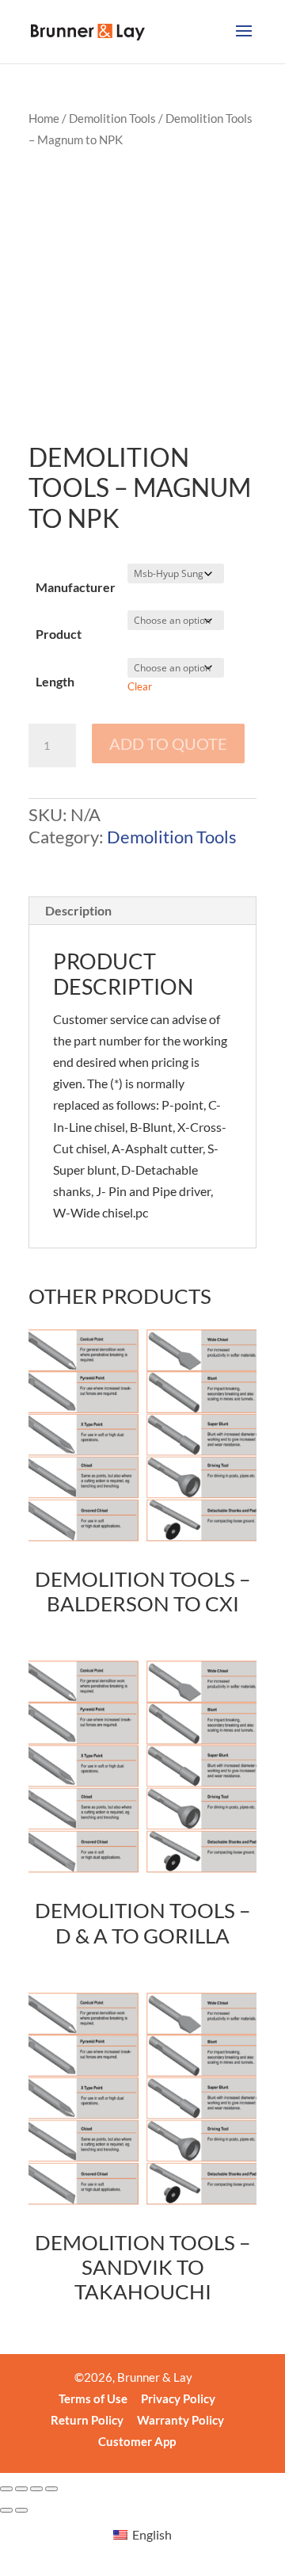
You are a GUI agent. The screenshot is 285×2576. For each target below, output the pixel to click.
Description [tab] (78, 910)
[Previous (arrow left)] (6, 2510)
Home (44, 118)
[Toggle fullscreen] (21, 2489)
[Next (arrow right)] (21, 2510)
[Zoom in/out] (6, 2489)
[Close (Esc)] (51, 2489)
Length (55, 681)
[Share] (36, 2489)
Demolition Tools (112, 118)
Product (59, 634)
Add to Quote (168, 743)
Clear (140, 686)
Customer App (137, 2441)
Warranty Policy (180, 2420)
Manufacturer (76, 587)
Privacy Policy (178, 2398)
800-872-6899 (93, 388)
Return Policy (87, 2420)
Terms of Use (93, 2398)
